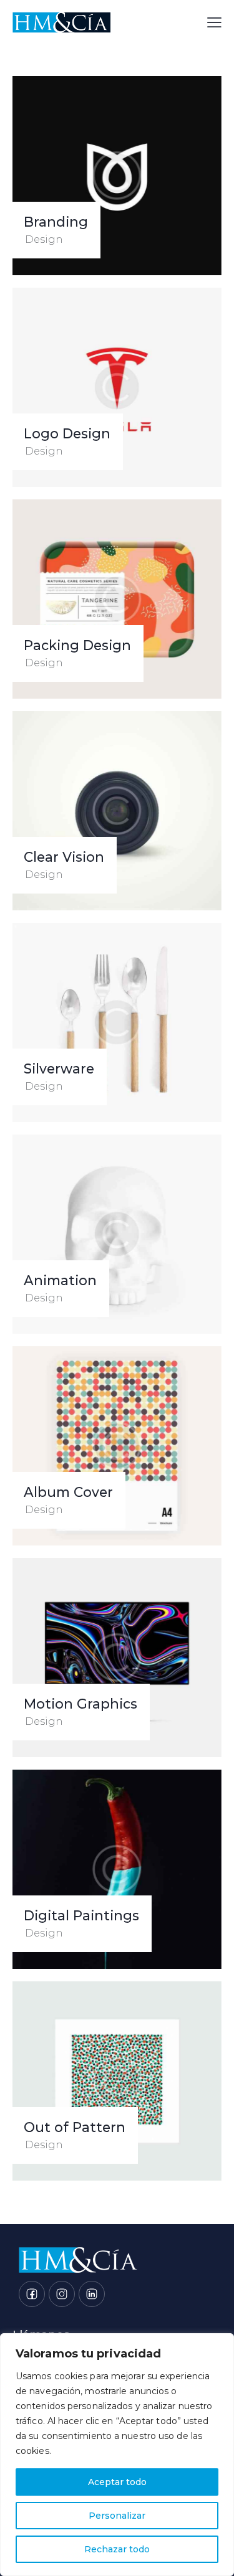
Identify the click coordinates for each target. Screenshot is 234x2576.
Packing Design (77, 645)
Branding (56, 222)
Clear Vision (64, 857)
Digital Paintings (81, 1916)
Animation (60, 1281)
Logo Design (67, 434)
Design (44, 239)
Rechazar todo (117, 2549)
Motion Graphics (80, 1704)
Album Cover (68, 1492)
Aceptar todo (117, 2482)
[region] (117, 2455)
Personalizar (117, 2516)
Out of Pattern (75, 2127)
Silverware (59, 1069)
